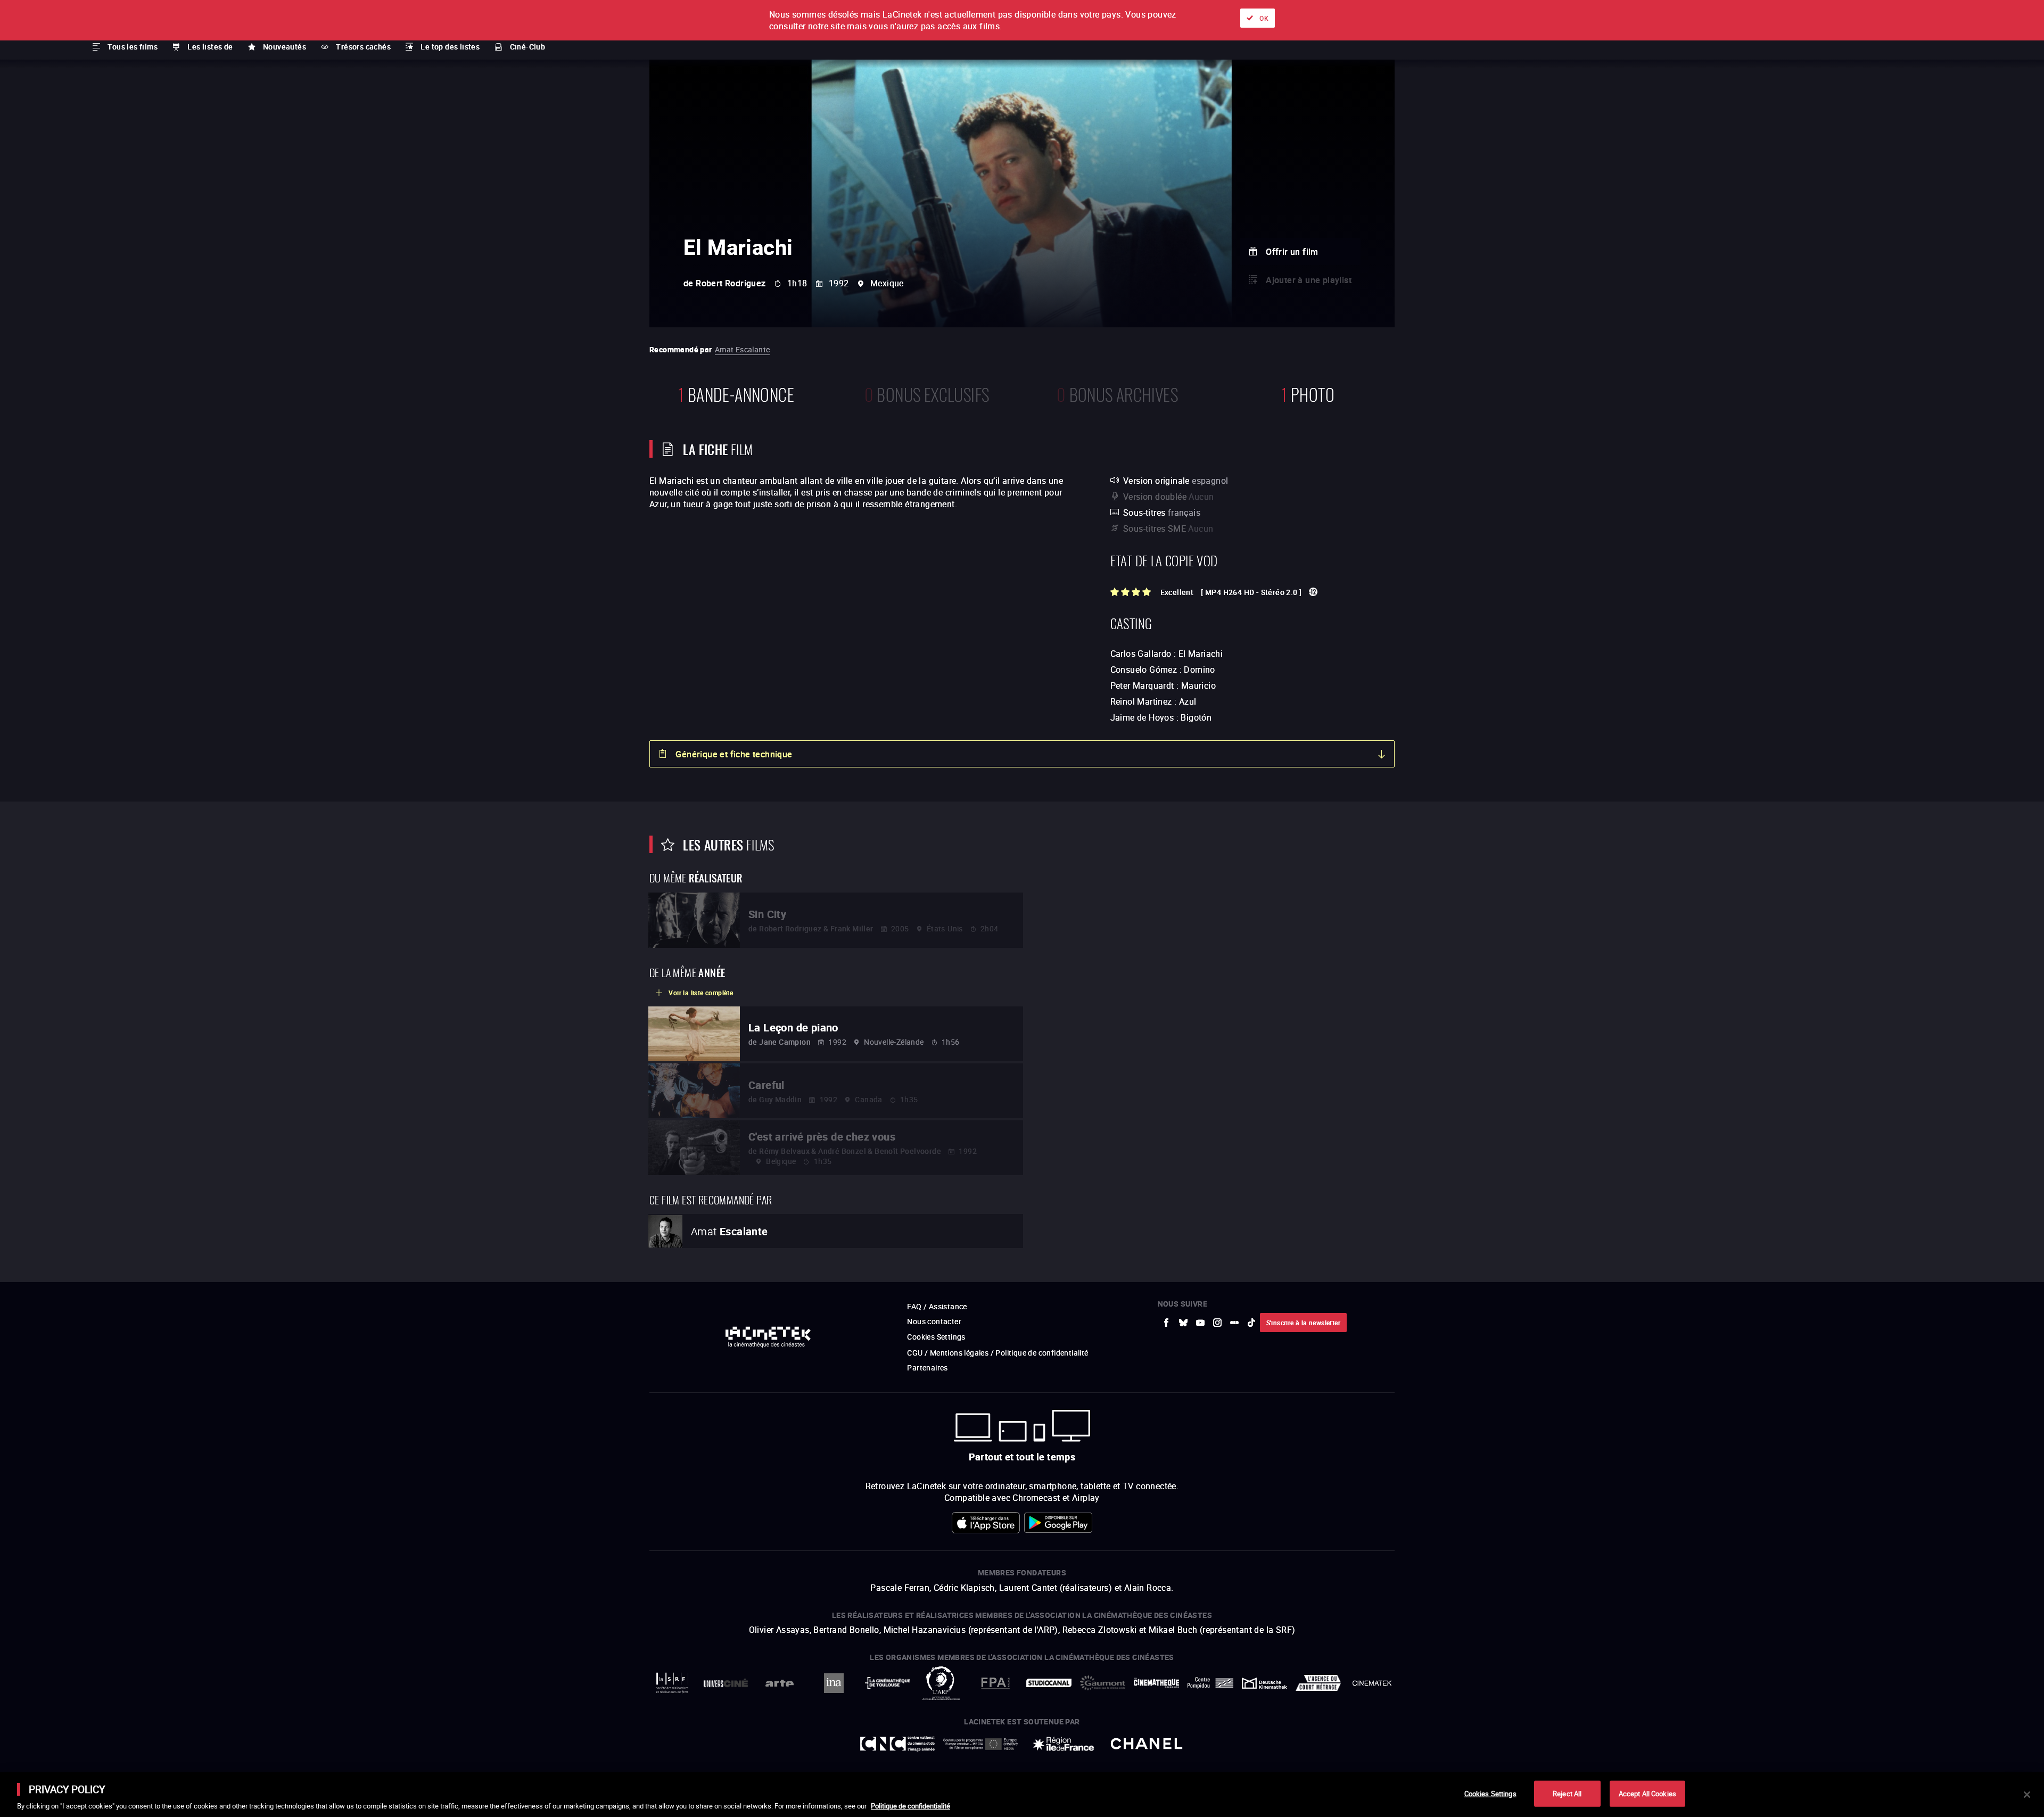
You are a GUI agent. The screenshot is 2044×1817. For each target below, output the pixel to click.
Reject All (1567, 1793)
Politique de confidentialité (910, 1806)
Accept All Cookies (1647, 1793)
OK (1264, 18)
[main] (1022, 1795)
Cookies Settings (1490, 1793)
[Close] (2027, 1795)
